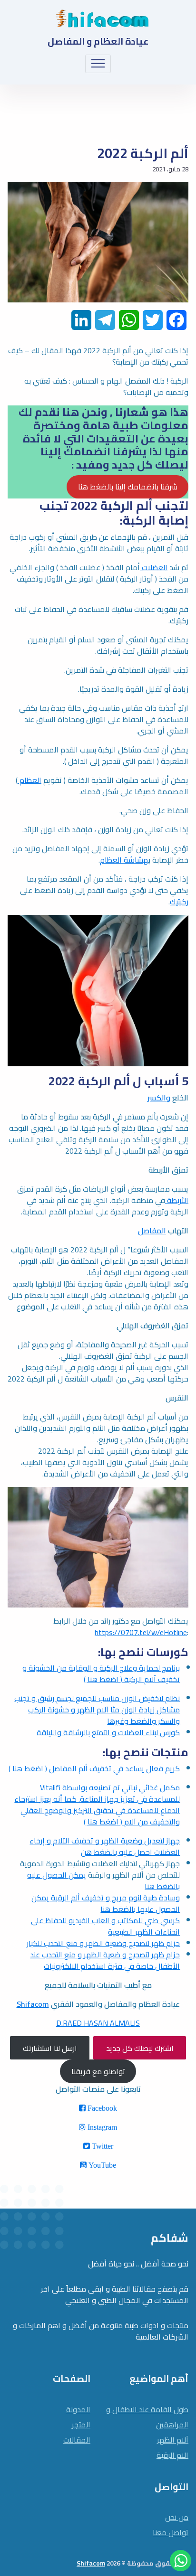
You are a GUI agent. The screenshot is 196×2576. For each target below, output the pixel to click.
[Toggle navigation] (98, 64)
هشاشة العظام (124, 860)
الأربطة (177, 1200)
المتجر (81, 2425)
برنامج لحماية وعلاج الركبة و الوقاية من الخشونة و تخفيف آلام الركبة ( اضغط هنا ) (101, 1673)
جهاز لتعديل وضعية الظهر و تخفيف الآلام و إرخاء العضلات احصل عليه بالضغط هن (105, 1846)
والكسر (159, 1098)
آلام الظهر (173, 2440)
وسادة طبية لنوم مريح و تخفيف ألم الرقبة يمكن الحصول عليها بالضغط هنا (106, 1903)
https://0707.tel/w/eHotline (141, 1632)
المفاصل (152, 1231)
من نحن (177, 2517)
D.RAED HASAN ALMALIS (98, 2023)
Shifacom (33, 2004)
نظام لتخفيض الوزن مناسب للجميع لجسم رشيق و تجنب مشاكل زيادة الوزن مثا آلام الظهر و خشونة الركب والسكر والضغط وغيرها (97, 1710)
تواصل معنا (171, 2532)
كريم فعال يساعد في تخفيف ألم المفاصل (113, 1768)
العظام (29, 780)
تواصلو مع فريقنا (98, 2071)
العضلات (154, 567)
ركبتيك (179, 902)
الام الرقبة (172, 2455)
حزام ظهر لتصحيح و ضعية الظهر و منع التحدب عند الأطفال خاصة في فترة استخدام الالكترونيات (105, 1960)
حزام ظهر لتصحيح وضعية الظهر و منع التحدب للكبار (103, 1943)
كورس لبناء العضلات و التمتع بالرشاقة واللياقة (108, 1732)
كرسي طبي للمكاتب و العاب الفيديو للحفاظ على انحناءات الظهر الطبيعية (105, 1926)
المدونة (78, 2409)
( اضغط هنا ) (28, 1768)
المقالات (77, 2440)
